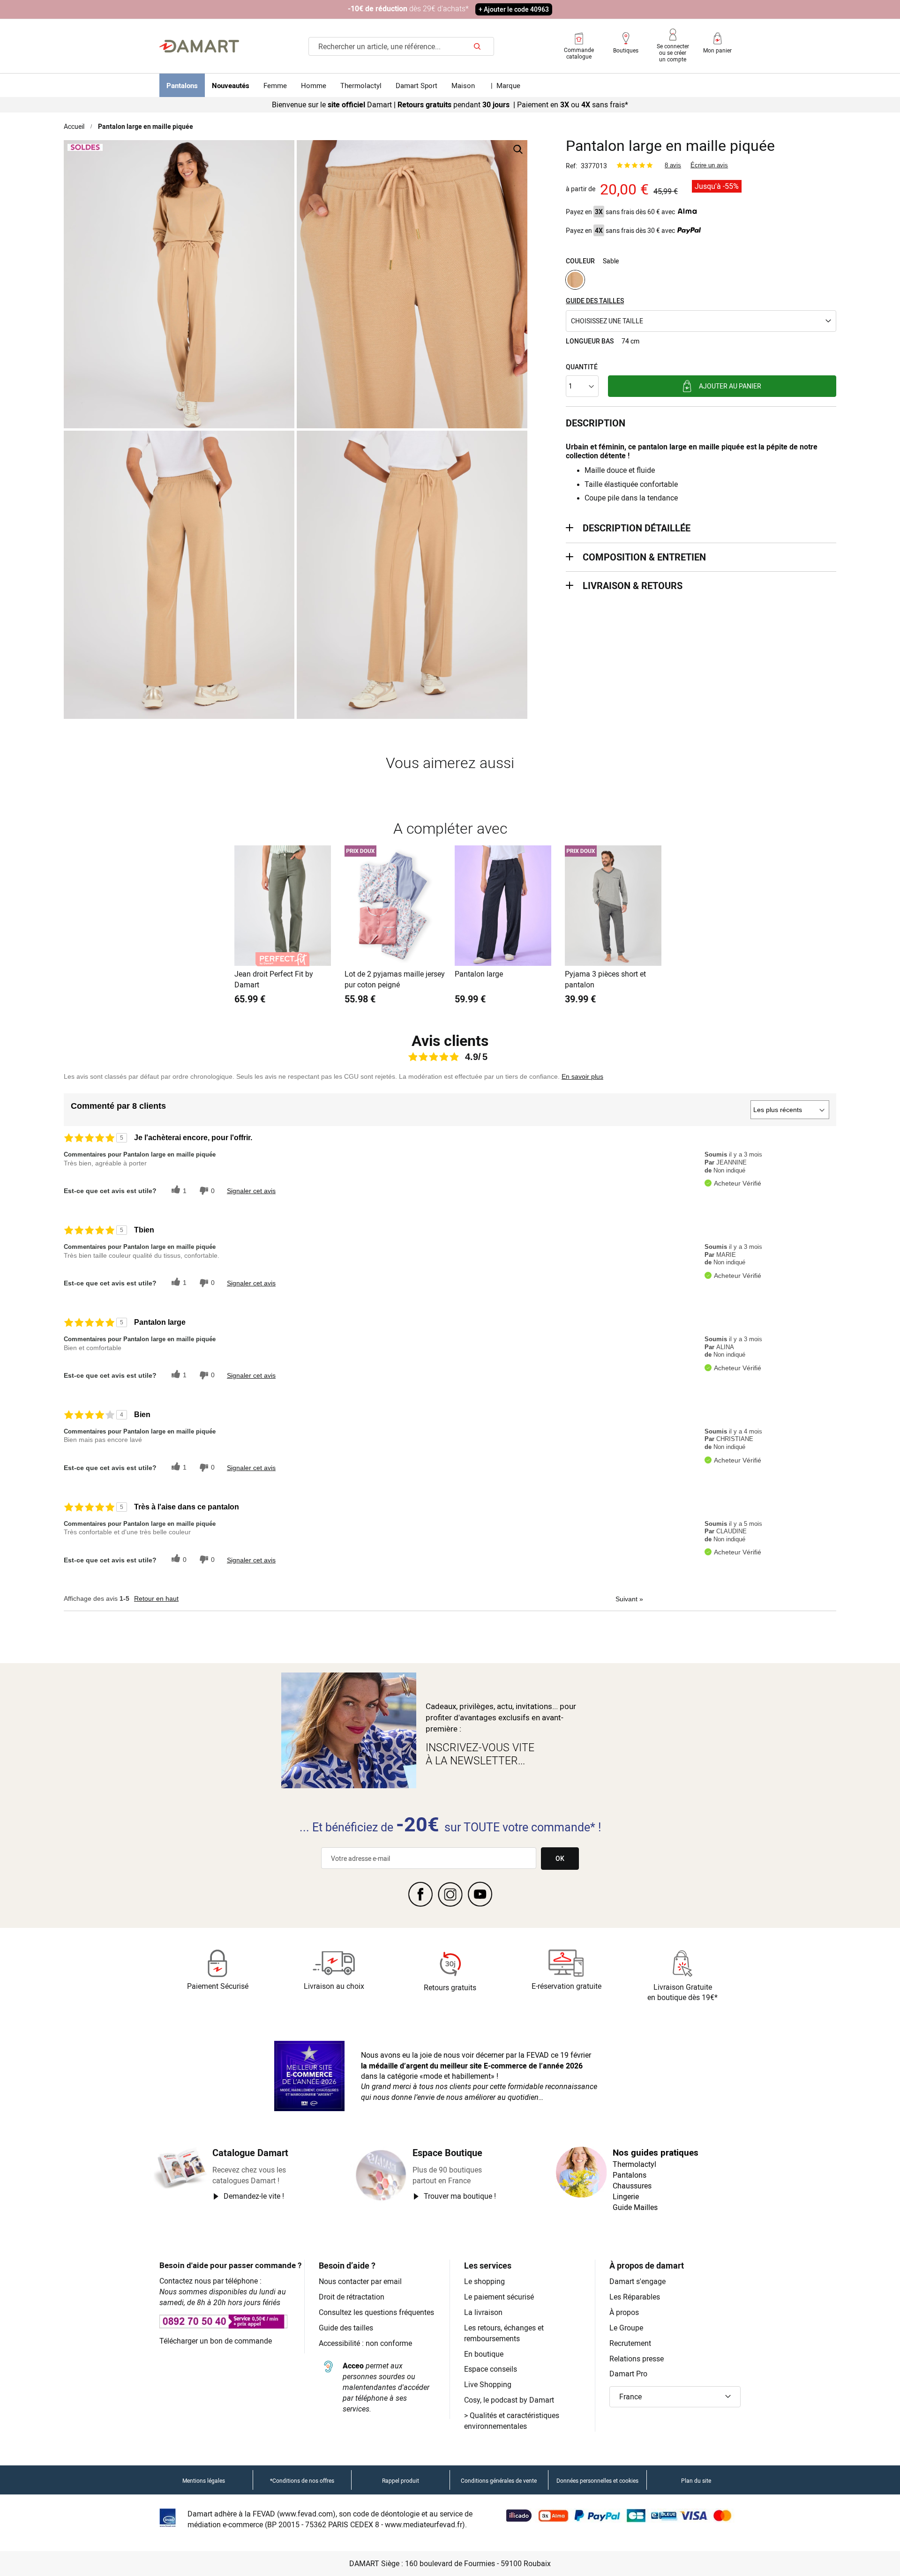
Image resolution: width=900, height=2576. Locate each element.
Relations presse (637, 2359)
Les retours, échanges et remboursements (504, 2333)
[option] (575, 280)
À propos (624, 2312)
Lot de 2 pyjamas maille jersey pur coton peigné (395, 979)
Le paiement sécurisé (499, 2297)
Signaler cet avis (251, 1191)
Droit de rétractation (352, 2297)
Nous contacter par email (360, 2281)
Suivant (629, 1599)
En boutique (484, 2354)
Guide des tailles (346, 2328)
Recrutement (630, 2343)
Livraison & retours (633, 586)
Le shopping (484, 2281)
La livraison (483, 2312)
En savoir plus (582, 1076)
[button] (701, 321)
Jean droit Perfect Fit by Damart (274, 979)
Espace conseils (491, 2369)
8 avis (673, 165)
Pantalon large (479, 974)
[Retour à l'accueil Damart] (199, 46)
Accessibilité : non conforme (365, 2343)
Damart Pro (628, 2374)
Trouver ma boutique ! (460, 2196)
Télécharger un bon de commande (216, 2341)
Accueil (74, 126)
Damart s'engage (637, 2281)
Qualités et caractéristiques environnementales (512, 2421)
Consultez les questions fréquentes (376, 2312)
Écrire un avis (709, 165)
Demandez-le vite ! (254, 2196)
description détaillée (637, 528)
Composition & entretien (644, 557)
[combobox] (401, 46)
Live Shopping (488, 2384)
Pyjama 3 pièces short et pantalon (605, 979)
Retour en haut (156, 1598)
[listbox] (701, 281)
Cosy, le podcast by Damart (509, 2400)
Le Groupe (626, 2328)
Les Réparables (635, 2297)
